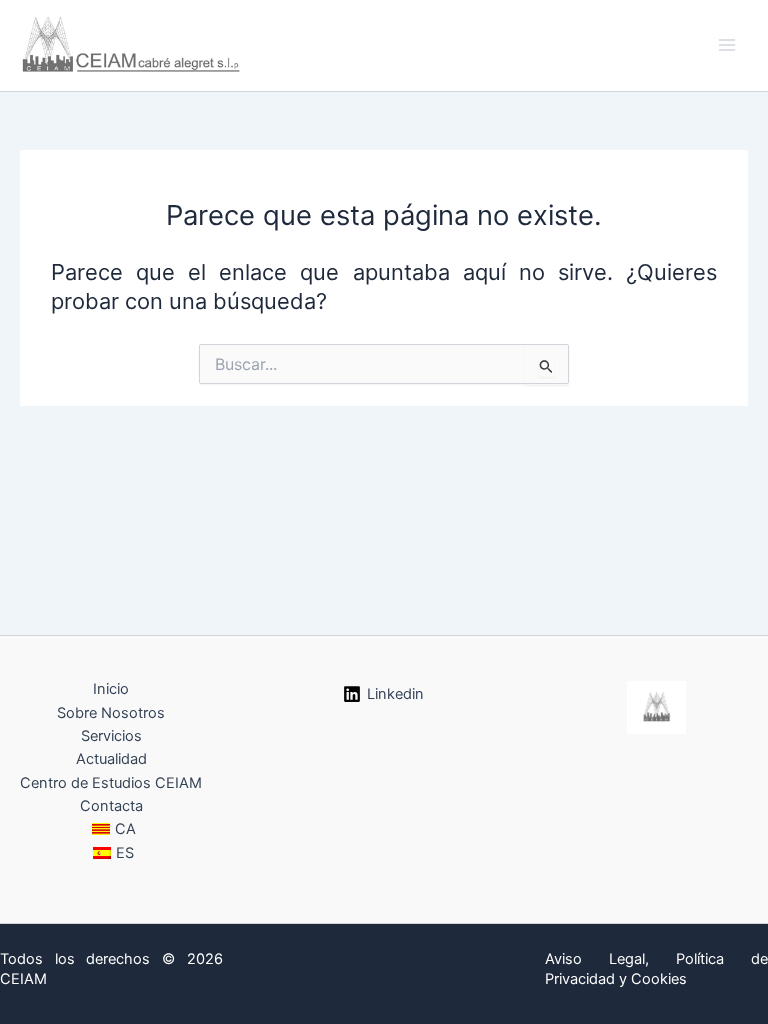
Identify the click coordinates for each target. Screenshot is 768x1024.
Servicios (111, 736)
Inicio (111, 689)
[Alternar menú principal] (727, 45)
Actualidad (111, 759)
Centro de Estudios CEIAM (111, 783)
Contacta (111, 806)
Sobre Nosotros (111, 713)
